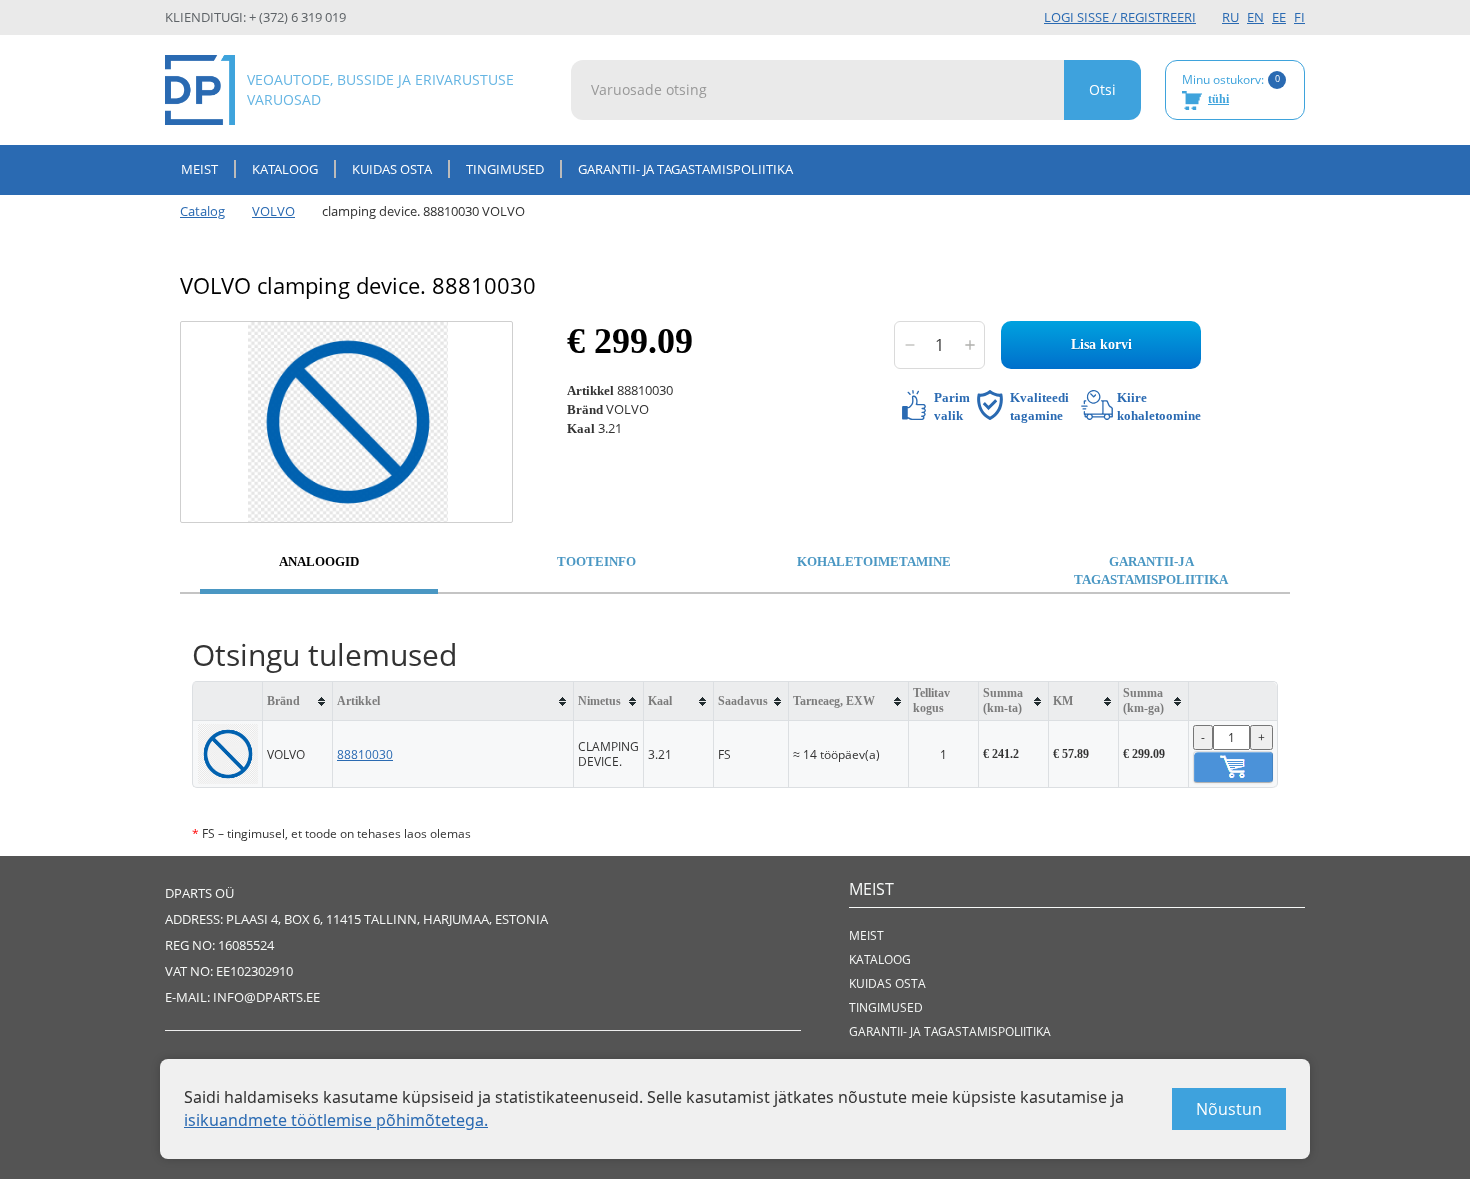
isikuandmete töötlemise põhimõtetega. (336, 1120)
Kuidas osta (392, 169)
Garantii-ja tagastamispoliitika (1151, 571)
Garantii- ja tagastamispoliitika (685, 169)
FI (1299, 17)
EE (1279, 17)
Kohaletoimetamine (874, 561)
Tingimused (505, 169)
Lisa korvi (1101, 344)
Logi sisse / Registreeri (1120, 17)
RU (1230, 17)
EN (1255, 17)
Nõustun (1229, 1109)
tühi (1218, 99)
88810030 (365, 754)
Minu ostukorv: (1231, 89)
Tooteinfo (596, 561)
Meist (199, 169)
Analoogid (319, 561)
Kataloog (285, 169)
